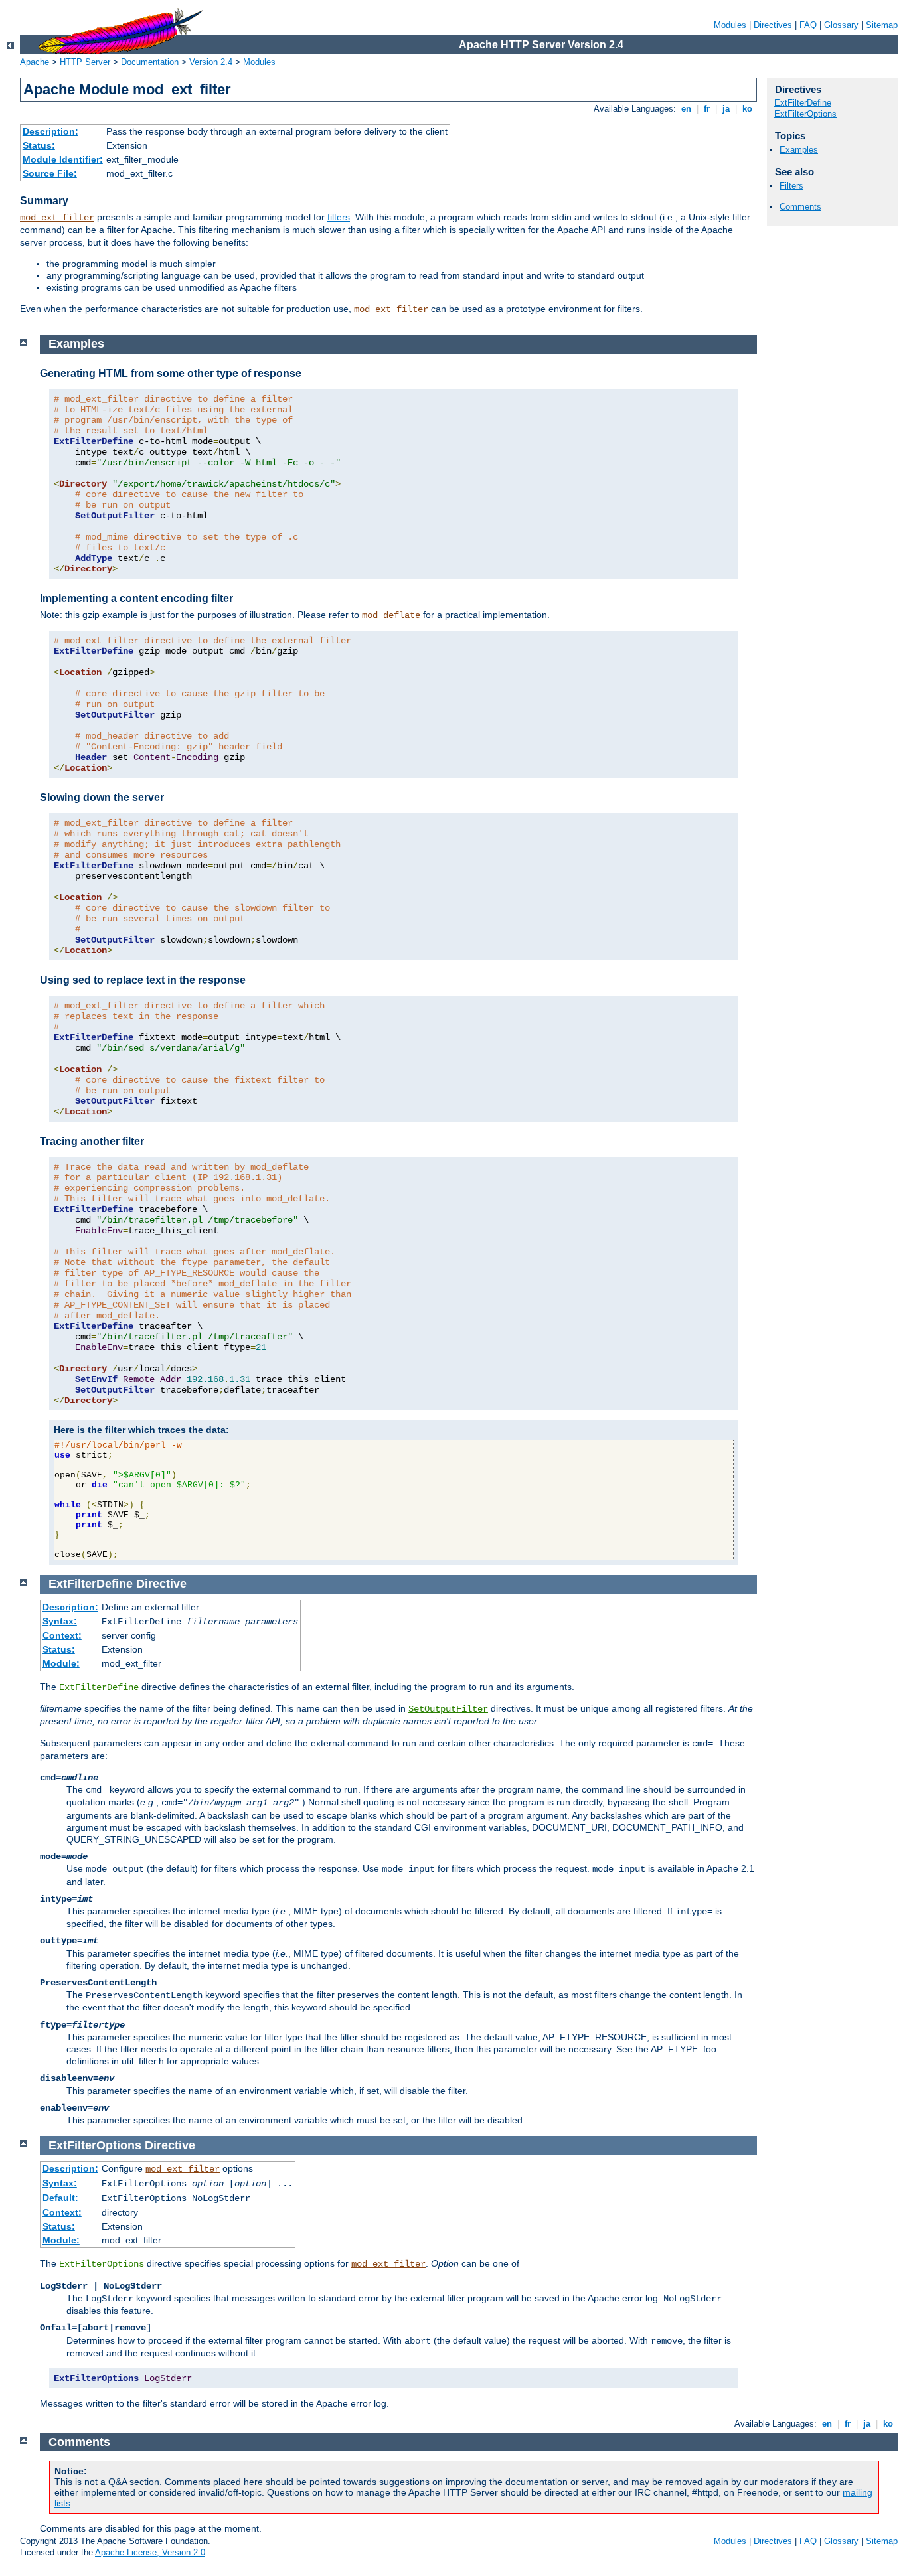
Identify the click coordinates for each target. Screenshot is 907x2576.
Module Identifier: (63, 159)
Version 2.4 (211, 62)
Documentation (150, 62)
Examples (799, 150)
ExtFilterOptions (805, 114)
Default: (60, 2198)
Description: (50, 131)
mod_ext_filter (57, 218)
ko (747, 109)
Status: (39, 145)
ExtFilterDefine (803, 103)
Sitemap (882, 25)
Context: (62, 1635)
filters (339, 217)
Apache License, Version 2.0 (150, 2552)
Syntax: (60, 1621)
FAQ (808, 25)
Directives (773, 25)
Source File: (50, 173)
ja (726, 109)
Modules (730, 25)
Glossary (841, 25)
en (686, 109)
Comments (800, 207)
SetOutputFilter (448, 1709)
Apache (35, 62)
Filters (791, 186)
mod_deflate (391, 615)
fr (707, 109)
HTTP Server (85, 62)
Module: (61, 1663)
